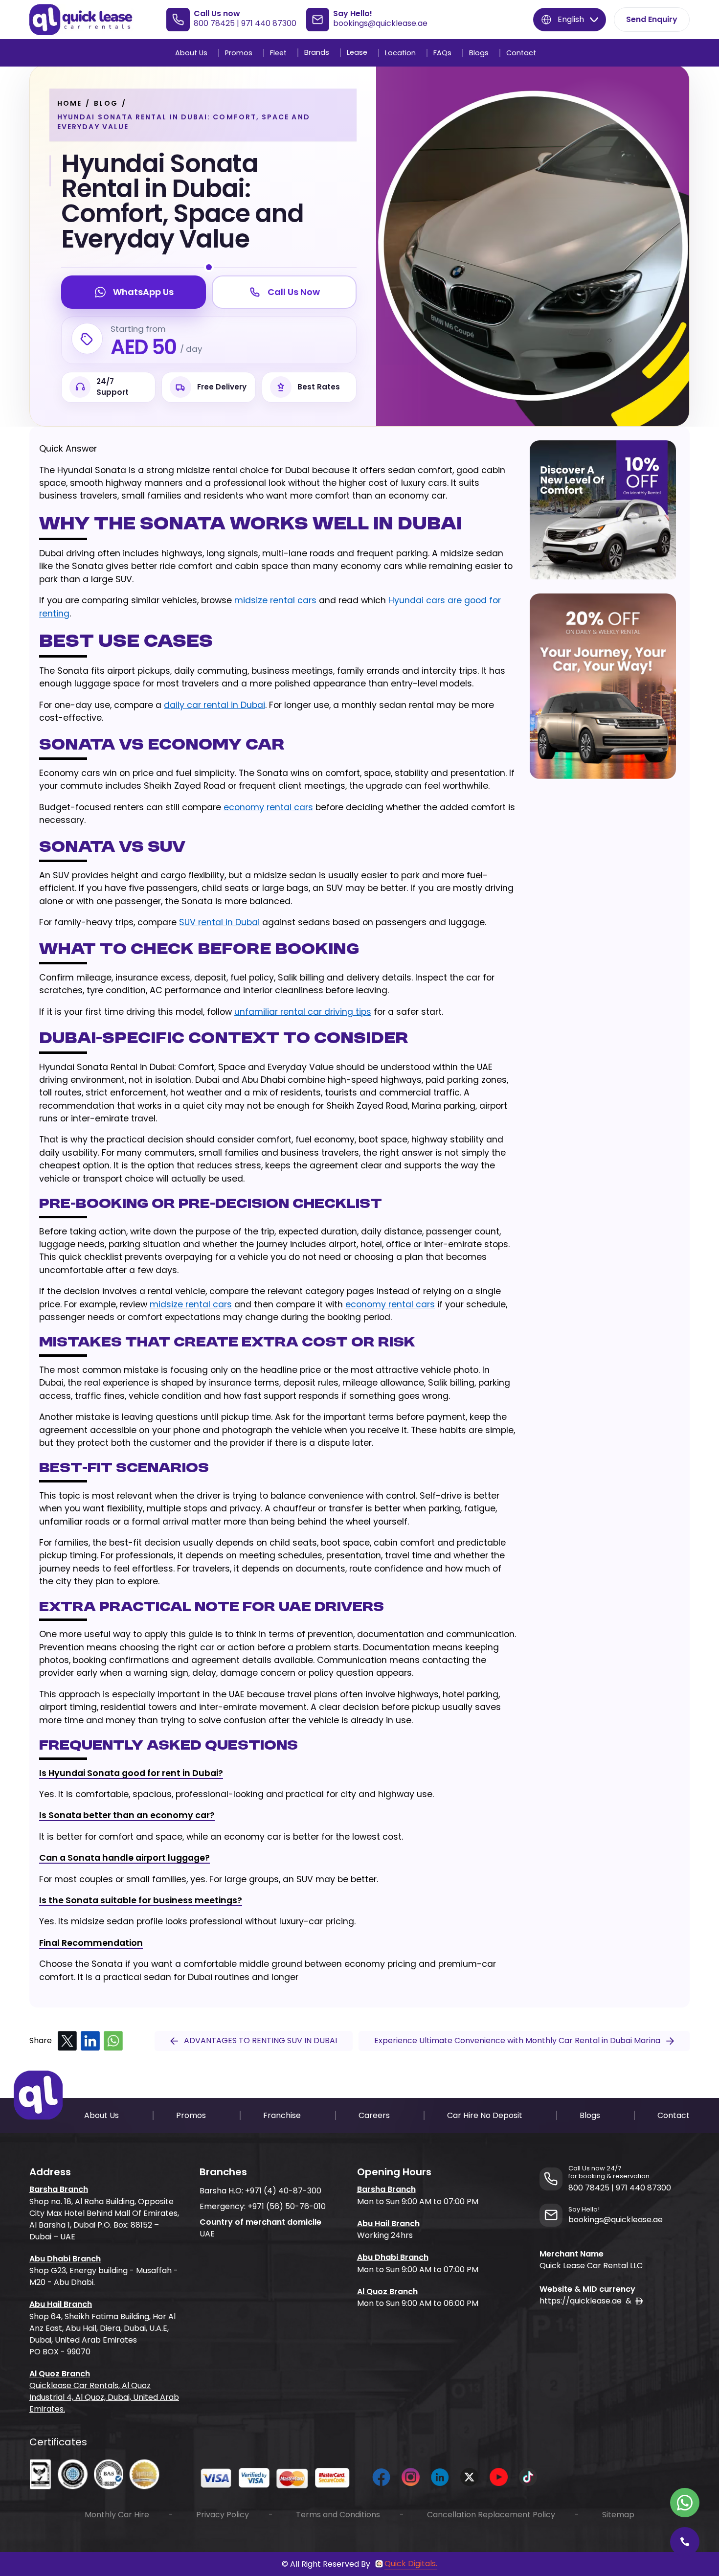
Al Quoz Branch (60, 2374)
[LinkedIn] (90, 2041)
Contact (521, 53)
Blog (106, 103)
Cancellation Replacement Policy (491, 2515)
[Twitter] (67, 2041)
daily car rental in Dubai (214, 705)
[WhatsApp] (113, 2041)
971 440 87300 (269, 23)
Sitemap (618, 2515)
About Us (191, 53)
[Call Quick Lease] (685, 2542)
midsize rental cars (275, 600)
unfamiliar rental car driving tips (303, 1012)
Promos (239, 53)
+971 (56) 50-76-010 (287, 2206)
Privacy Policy (223, 2515)
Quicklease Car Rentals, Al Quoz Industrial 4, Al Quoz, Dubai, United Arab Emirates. (104, 2397)
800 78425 (214, 23)
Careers (374, 2115)
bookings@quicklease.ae (380, 23)
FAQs (442, 53)
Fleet (278, 53)
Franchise (282, 2115)
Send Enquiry (652, 19)
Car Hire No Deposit (485, 2115)
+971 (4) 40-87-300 (283, 2191)
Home (69, 103)
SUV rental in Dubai (219, 922)
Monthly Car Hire (117, 2515)
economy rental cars (268, 807)
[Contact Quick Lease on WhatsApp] (685, 2503)
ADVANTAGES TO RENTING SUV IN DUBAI (260, 2040)
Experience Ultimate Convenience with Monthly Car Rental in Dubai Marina (517, 2040)
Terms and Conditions (338, 2515)
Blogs (479, 53)
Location (400, 53)
